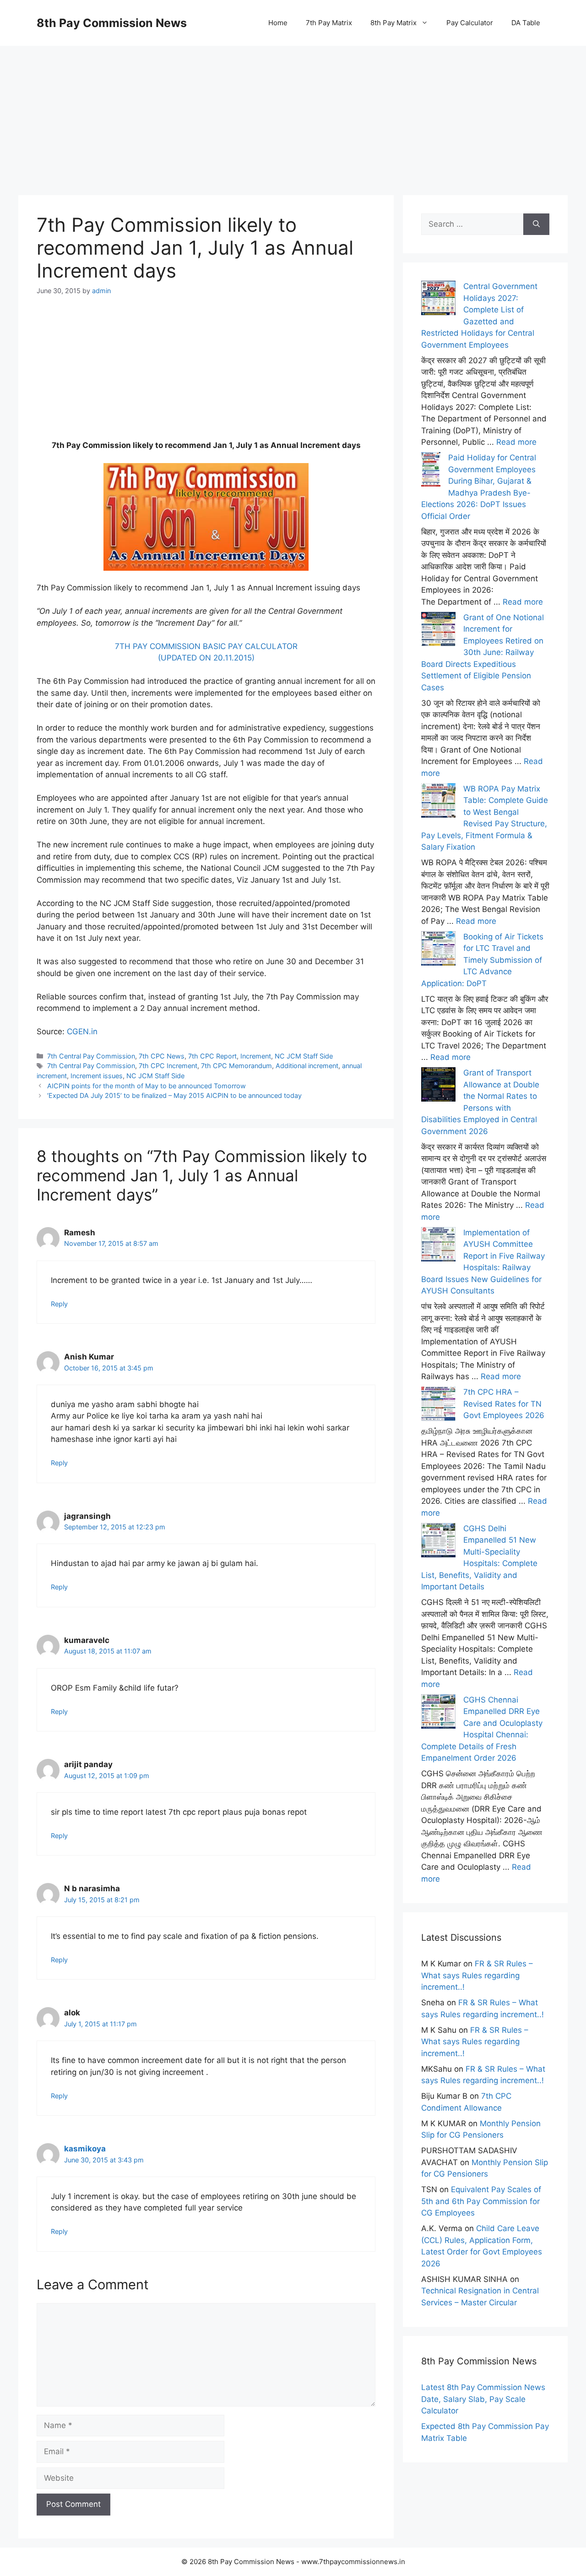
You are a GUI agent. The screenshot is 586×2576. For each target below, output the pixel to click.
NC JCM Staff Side (304, 1056)
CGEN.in (82, 1031)
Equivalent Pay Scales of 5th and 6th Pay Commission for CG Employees (481, 2201)
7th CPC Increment (168, 1066)
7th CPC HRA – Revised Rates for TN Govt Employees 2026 (504, 1404)
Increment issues (97, 1076)
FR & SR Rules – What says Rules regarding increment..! (477, 1975)
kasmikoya (85, 2149)
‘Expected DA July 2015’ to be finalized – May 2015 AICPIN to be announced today (174, 1095)
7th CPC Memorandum (236, 1066)
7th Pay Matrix (329, 23)
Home (278, 23)
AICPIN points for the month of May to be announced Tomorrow (146, 1086)
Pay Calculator (470, 23)
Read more (516, 442)
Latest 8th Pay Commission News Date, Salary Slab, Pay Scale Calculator (483, 2399)
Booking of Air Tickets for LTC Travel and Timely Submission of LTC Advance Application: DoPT (482, 960)
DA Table (526, 23)
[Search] (536, 224)
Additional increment (307, 1066)
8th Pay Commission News (112, 23)
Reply (59, 1304)
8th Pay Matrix (393, 23)
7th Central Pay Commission (91, 1056)
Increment (256, 1056)
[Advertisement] (293, 110)
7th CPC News (162, 1056)
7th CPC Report (212, 1056)
